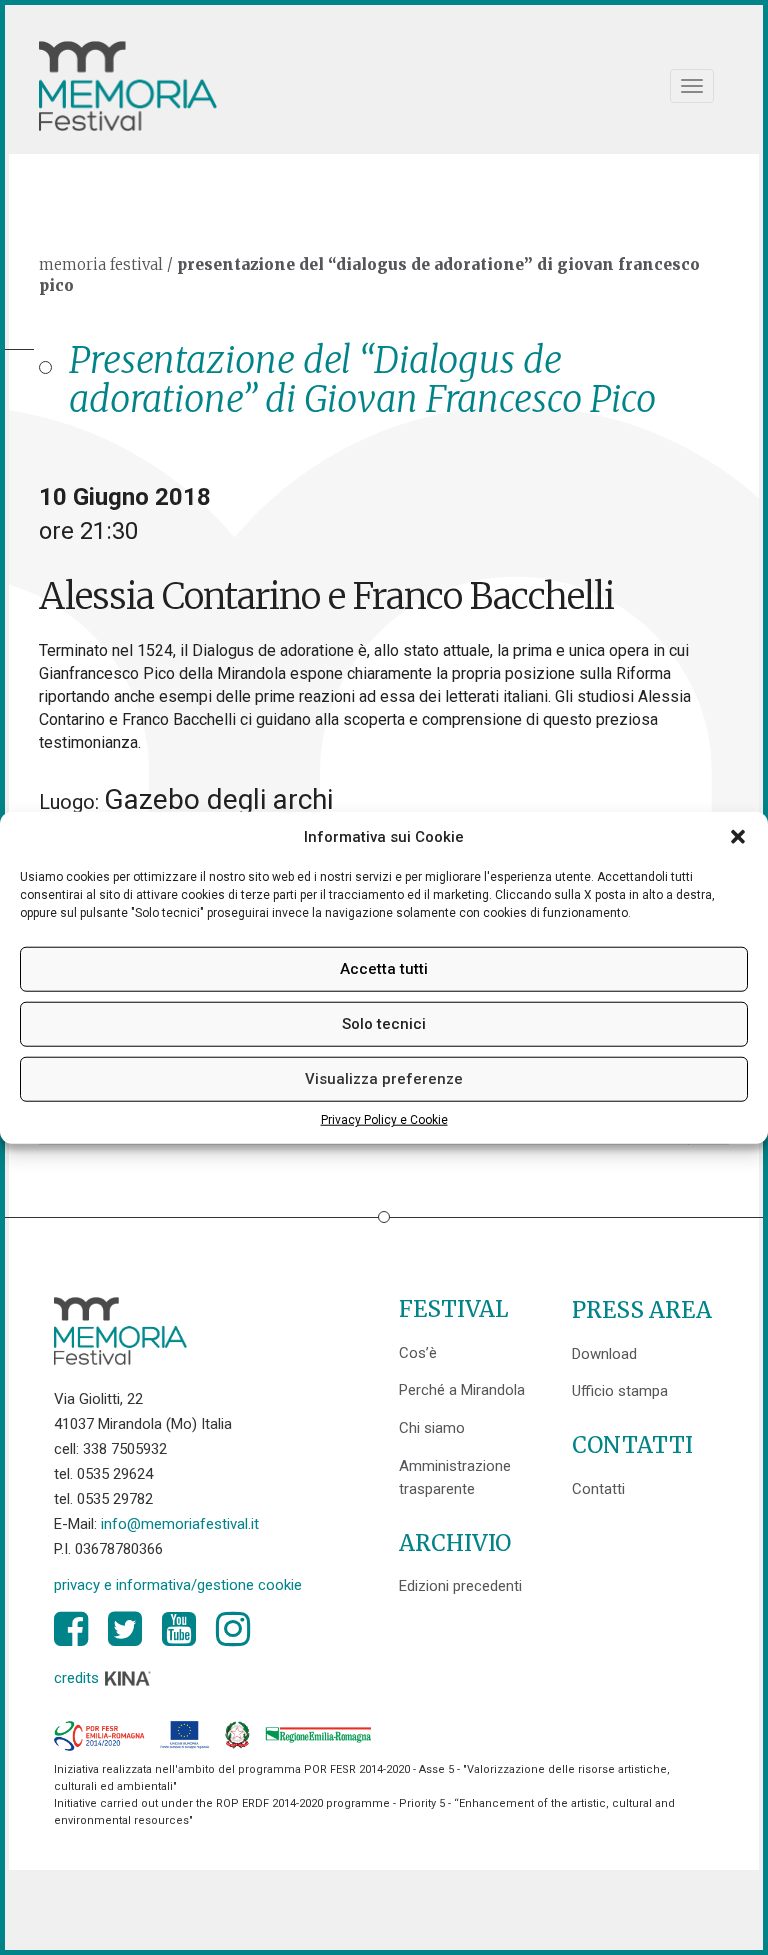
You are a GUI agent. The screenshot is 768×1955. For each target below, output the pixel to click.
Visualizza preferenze (384, 1079)
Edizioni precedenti (460, 1586)
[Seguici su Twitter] (125, 1629)
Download (604, 1354)
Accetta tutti (384, 969)
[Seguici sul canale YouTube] (179, 1629)
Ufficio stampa (620, 1391)
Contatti (598, 1489)
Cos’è (418, 1353)
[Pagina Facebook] (71, 1629)
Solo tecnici (384, 1024)
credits (78, 1678)
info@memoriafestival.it (180, 1524)
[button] (738, 837)
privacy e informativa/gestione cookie (178, 1585)
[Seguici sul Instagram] (233, 1629)
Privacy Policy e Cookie (384, 1120)
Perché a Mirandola (462, 1390)
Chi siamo (432, 1428)
